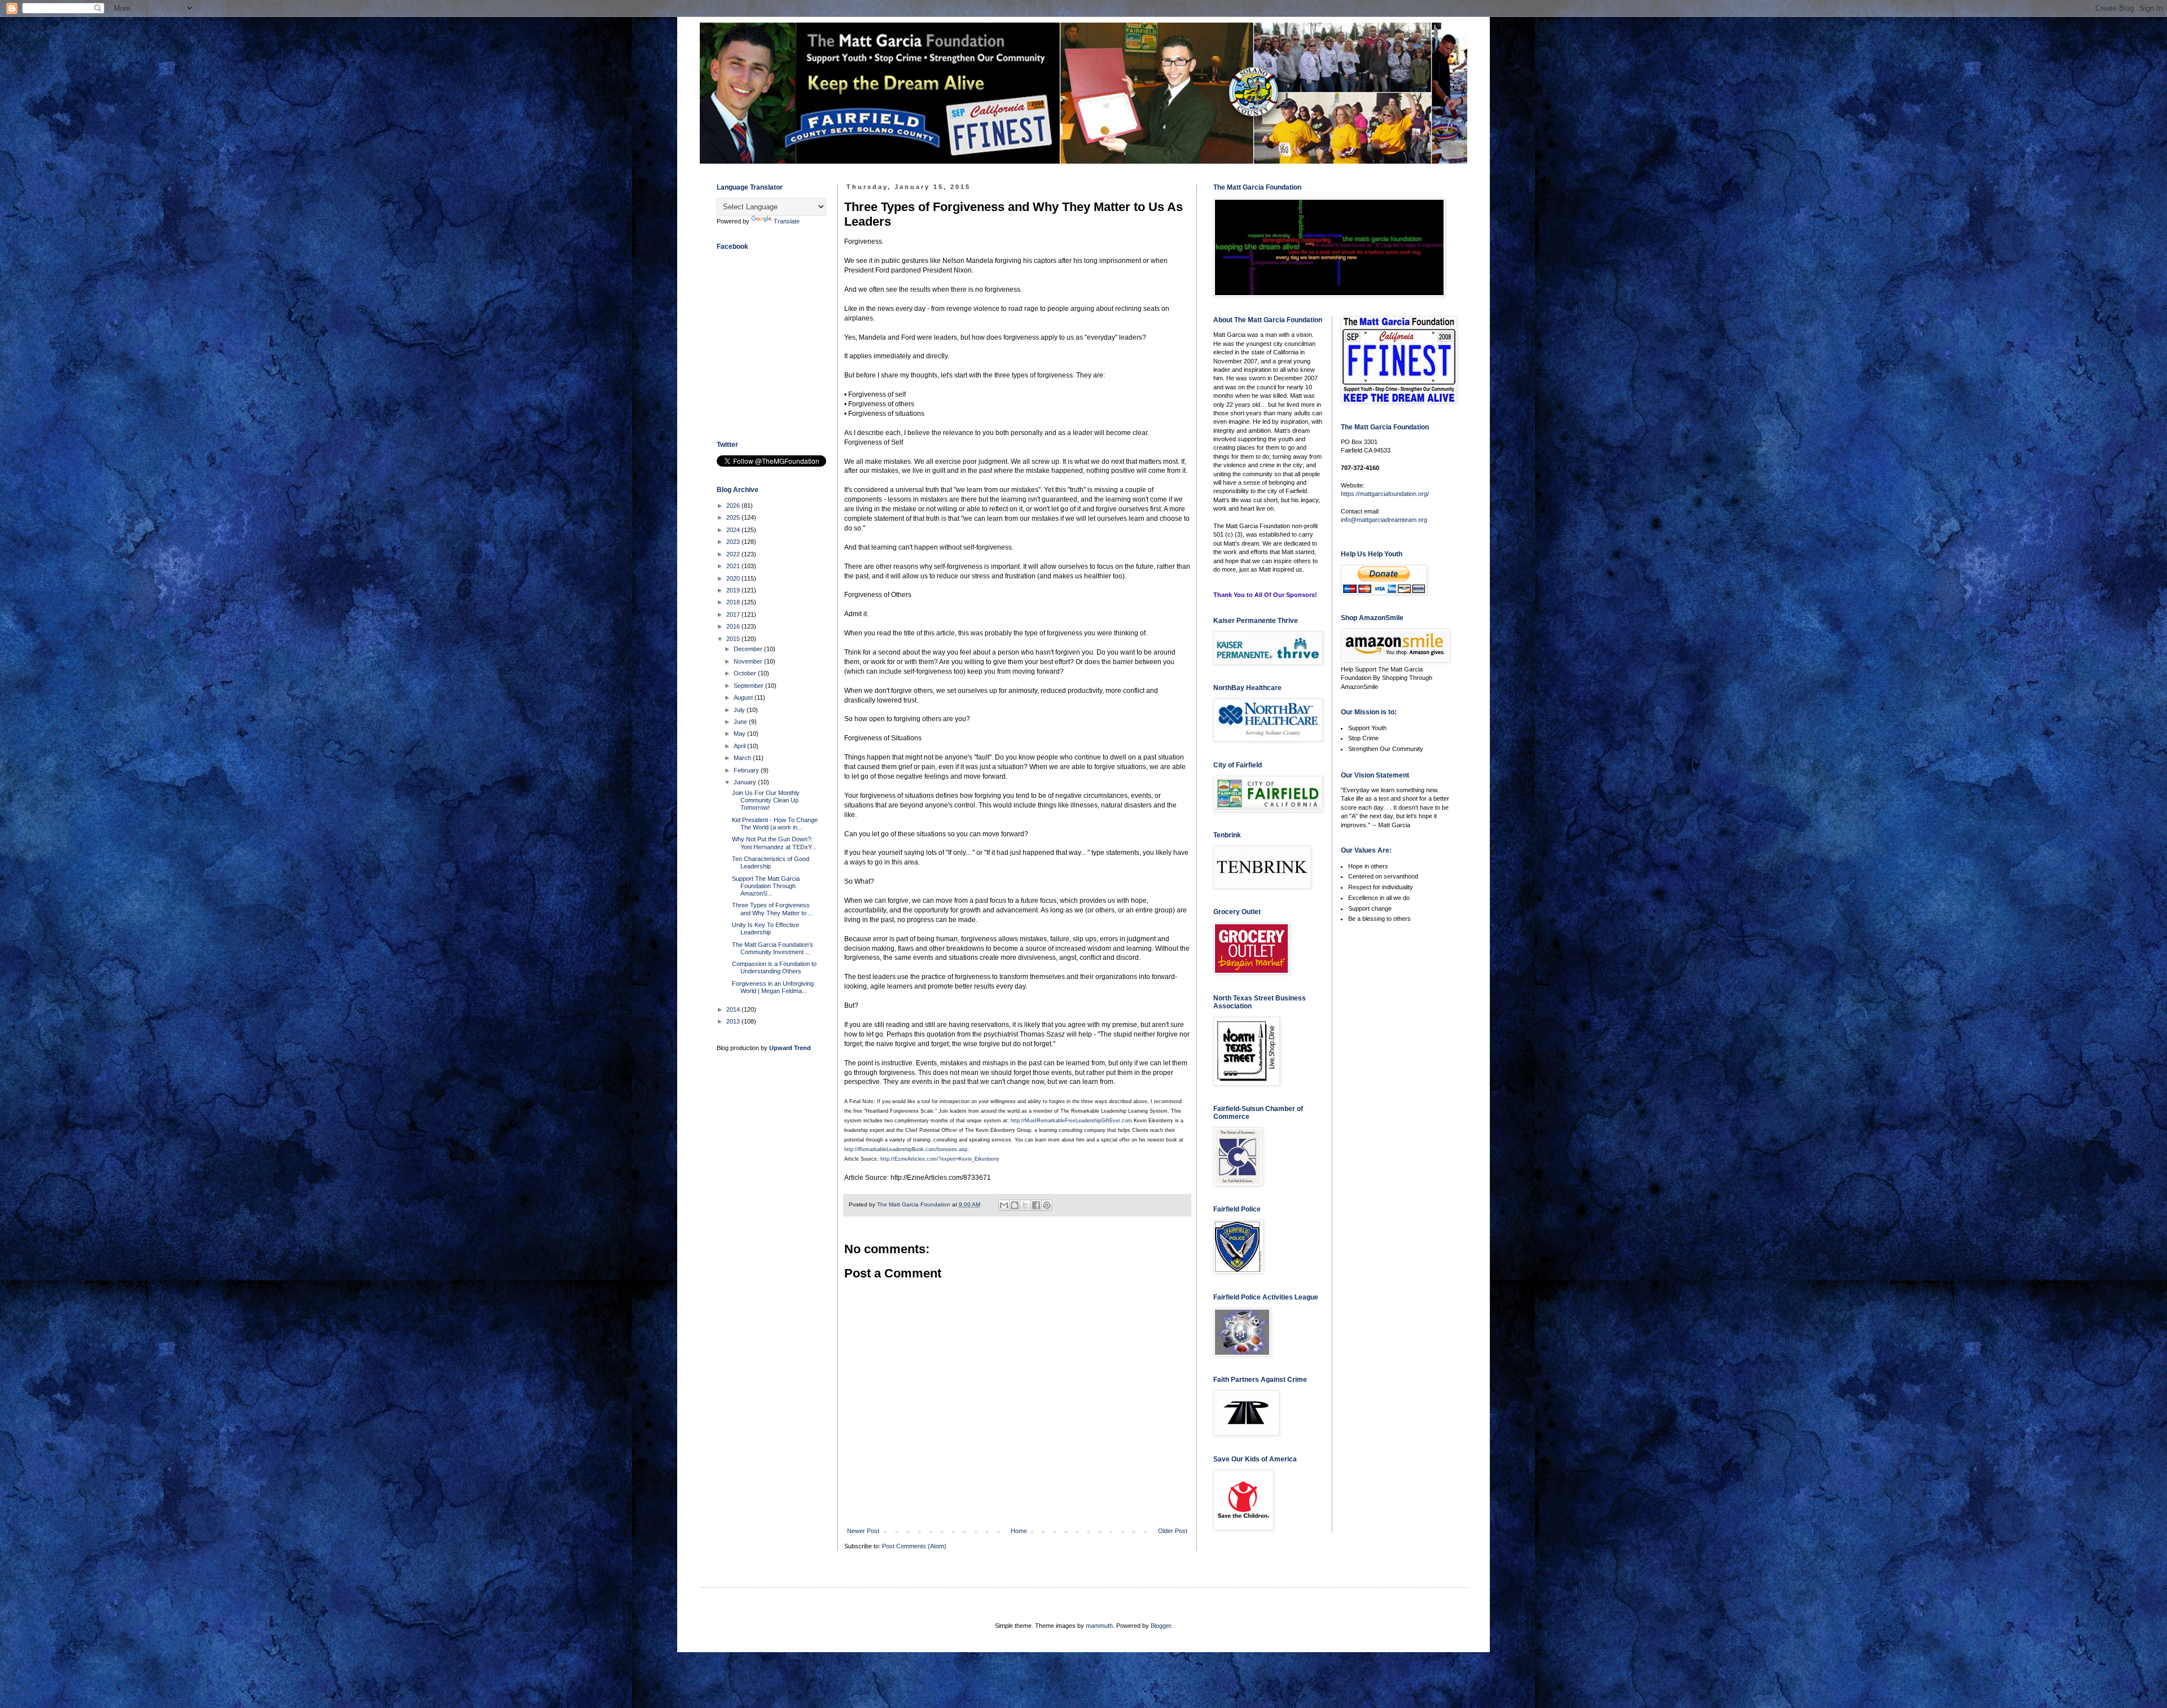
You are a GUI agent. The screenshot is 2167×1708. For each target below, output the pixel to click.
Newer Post (863, 1531)
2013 (734, 1021)
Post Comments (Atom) (914, 1546)
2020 (734, 578)
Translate (787, 221)
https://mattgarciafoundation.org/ (1385, 494)
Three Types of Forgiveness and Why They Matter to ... (773, 909)
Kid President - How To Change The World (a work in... (775, 824)
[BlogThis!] (1015, 1205)
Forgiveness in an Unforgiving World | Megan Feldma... (773, 987)
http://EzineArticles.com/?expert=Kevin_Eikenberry (940, 1159)
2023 (734, 542)
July (740, 710)
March (743, 758)
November (749, 661)
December (749, 649)
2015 (734, 639)
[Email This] (1004, 1205)
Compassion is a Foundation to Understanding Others (774, 967)
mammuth (1099, 1626)
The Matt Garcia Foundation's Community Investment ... (773, 948)
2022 (734, 554)
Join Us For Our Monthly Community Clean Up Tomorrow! (766, 800)
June (741, 722)
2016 (734, 626)
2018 (734, 602)
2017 (734, 614)
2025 (734, 517)
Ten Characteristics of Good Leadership (771, 862)
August (744, 697)
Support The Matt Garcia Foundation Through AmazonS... (766, 886)
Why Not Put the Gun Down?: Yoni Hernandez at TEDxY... (774, 843)
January (746, 782)
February (747, 770)
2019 (734, 590)
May (740, 734)
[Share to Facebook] (1036, 1205)
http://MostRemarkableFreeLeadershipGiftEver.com (1071, 1121)
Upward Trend (790, 1048)
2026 (734, 506)
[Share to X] (1025, 1205)
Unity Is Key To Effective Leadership (766, 928)
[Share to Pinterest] (1047, 1205)
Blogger (1161, 1626)
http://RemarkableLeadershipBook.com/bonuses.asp (906, 1149)
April (740, 746)
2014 (734, 1009)
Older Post (1173, 1531)
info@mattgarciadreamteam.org (1384, 520)
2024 (734, 530)
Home (1019, 1531)
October (746, 673)
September (749, 686)
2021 (734, 566)
